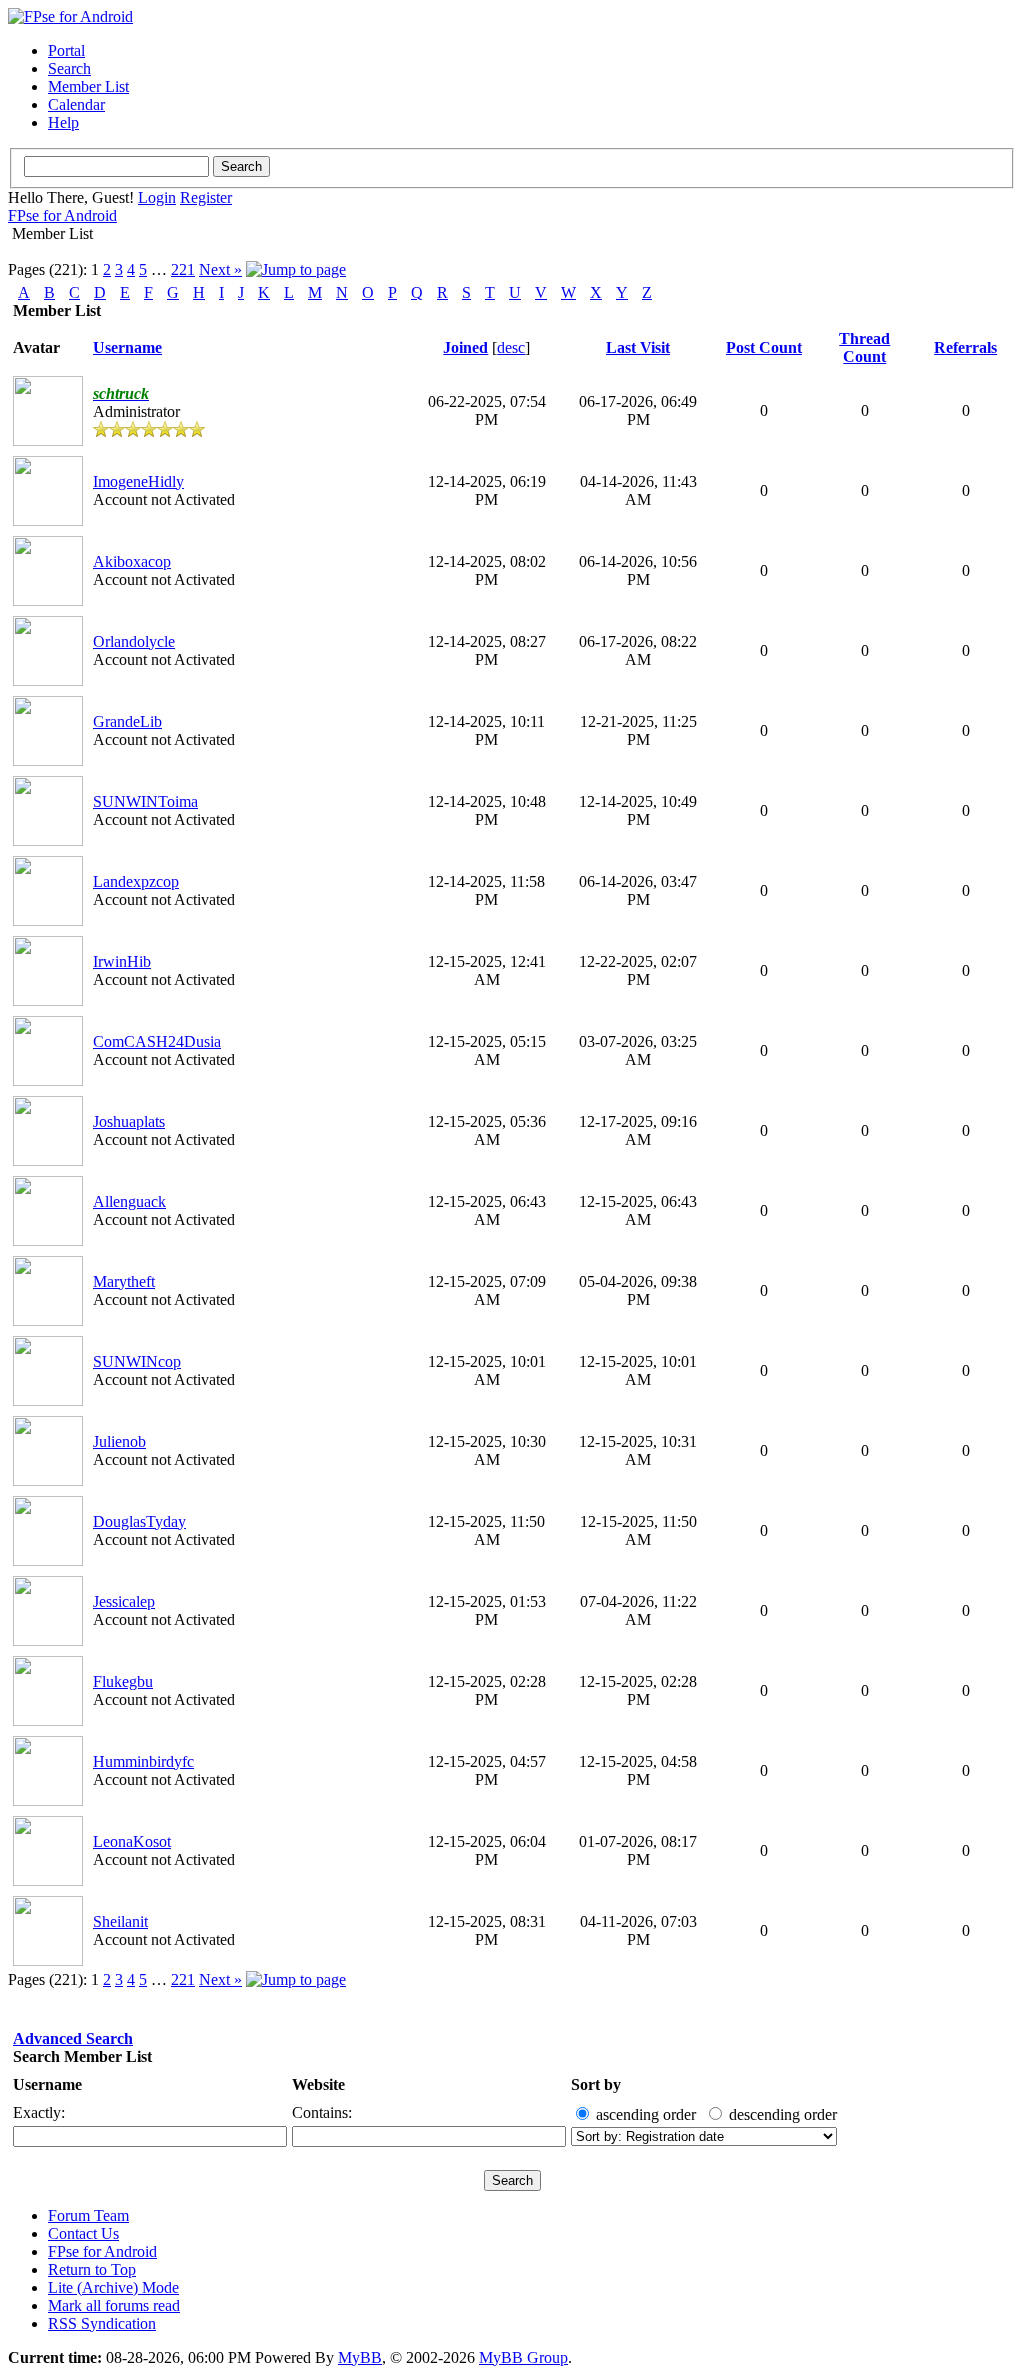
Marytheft (124, 1281)
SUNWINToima (145, 801)
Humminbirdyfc (143, 1761)
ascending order (646, 2114)
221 (183, 269)
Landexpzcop (136, 881)
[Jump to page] (296, 269)
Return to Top (92, 2269)
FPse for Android (62, 215)
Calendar (76, 104)
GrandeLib (127, 721)
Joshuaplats (129, 1121)
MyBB (360, 2357)
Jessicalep (124, 1601)
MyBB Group (523, 2357)
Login (157, 197)
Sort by (596, 2084)
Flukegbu (123, 1681)
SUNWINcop (137, 1361)
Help (63, 122)
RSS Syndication (102, 2323)
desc (511, 347)
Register (206, 197)
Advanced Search (73, 2038)
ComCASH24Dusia (157, 1041)
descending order (783, 2114)
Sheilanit (120, 1921)
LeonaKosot (132, 1841)
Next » (220, 269)
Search (69, 68)
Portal (66, 50)
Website (318, 2084)
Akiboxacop (132, 561)
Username (47, 2084)
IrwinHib (122, 961)
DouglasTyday (139, 1521)
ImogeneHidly (138, 481)
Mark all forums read (114, 2305)
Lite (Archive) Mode (113, 2287)
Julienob (119, 1441)
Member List (88, 86)
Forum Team (88, 2215)
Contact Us (83, 2233)
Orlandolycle (134, 641)
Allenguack (129, 1201)
